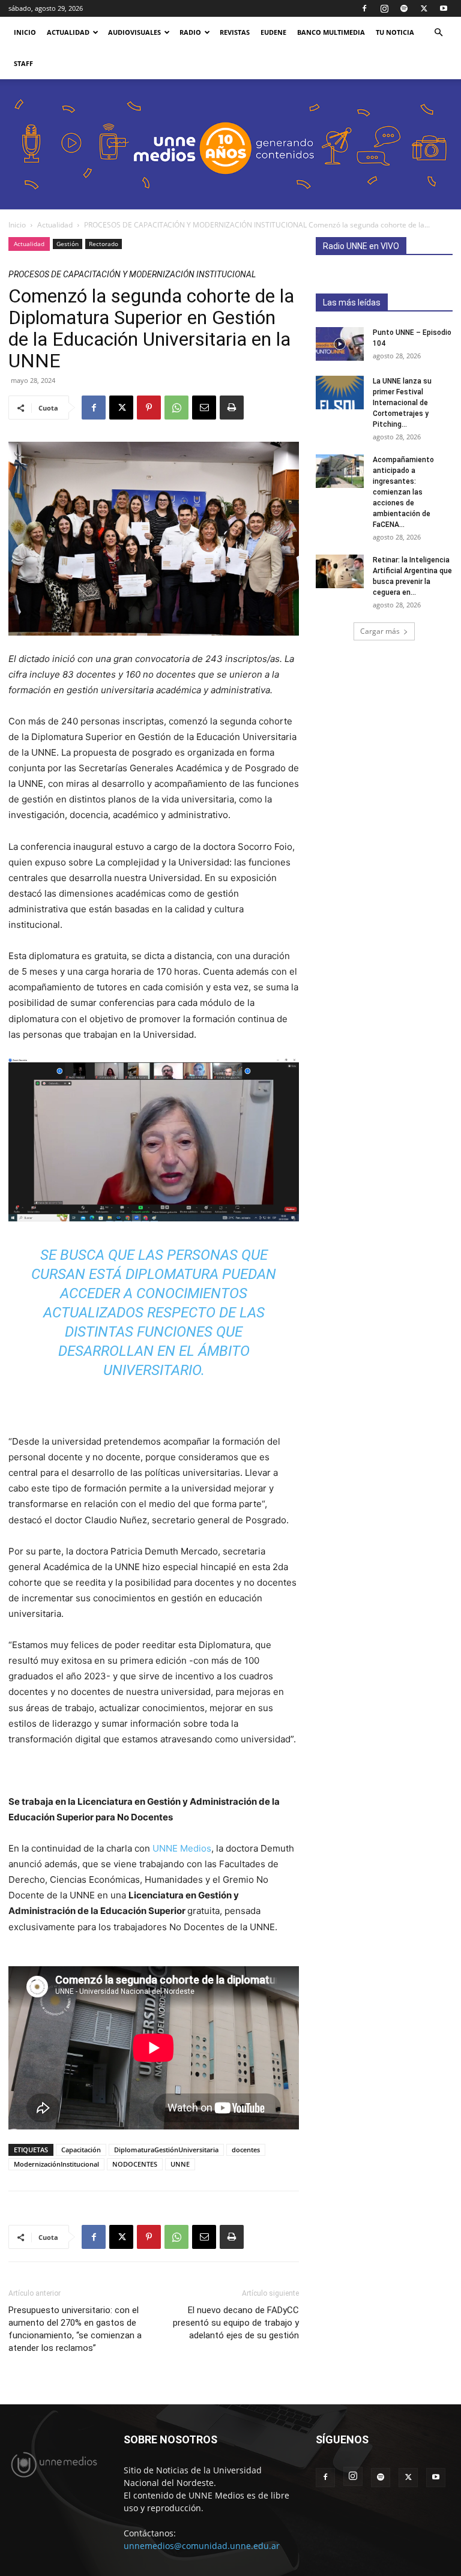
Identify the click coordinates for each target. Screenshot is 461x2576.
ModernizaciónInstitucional (56, 2164)
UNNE (180, 2164)
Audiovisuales (134, 32)
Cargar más (380, 631)
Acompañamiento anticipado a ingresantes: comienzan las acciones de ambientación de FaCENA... (403, 492)
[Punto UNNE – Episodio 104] (340, 344)
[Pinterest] (149, 408)
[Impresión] (232, 408)
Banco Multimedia (331, 32)
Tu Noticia (395, 32)
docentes (246, 2150)
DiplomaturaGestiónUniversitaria (166, 2150)
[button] (438, 33)
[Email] (204, 408)
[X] (424, 8)
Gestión (68, 244)
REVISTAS (235, 32)
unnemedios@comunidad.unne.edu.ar (202, 2546)
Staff (23, 63)
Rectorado (104, 244)
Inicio (17, 225)
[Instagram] (384, 8)
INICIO (25, 32)
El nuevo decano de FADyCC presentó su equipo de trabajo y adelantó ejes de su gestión (236, 2323)
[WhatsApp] (176, 408)
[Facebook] (364, 8)
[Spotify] (404, 8)
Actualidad (68, 32)
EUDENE (273, 32)
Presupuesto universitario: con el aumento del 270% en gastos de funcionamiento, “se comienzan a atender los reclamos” (75, 2329)
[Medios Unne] (230, 144)
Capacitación (81, 2150)
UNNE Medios (182, 1848)
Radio (190, 32)
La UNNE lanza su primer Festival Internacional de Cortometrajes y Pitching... (402, 403)
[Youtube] (444, 8)
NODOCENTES (135, 2164)
